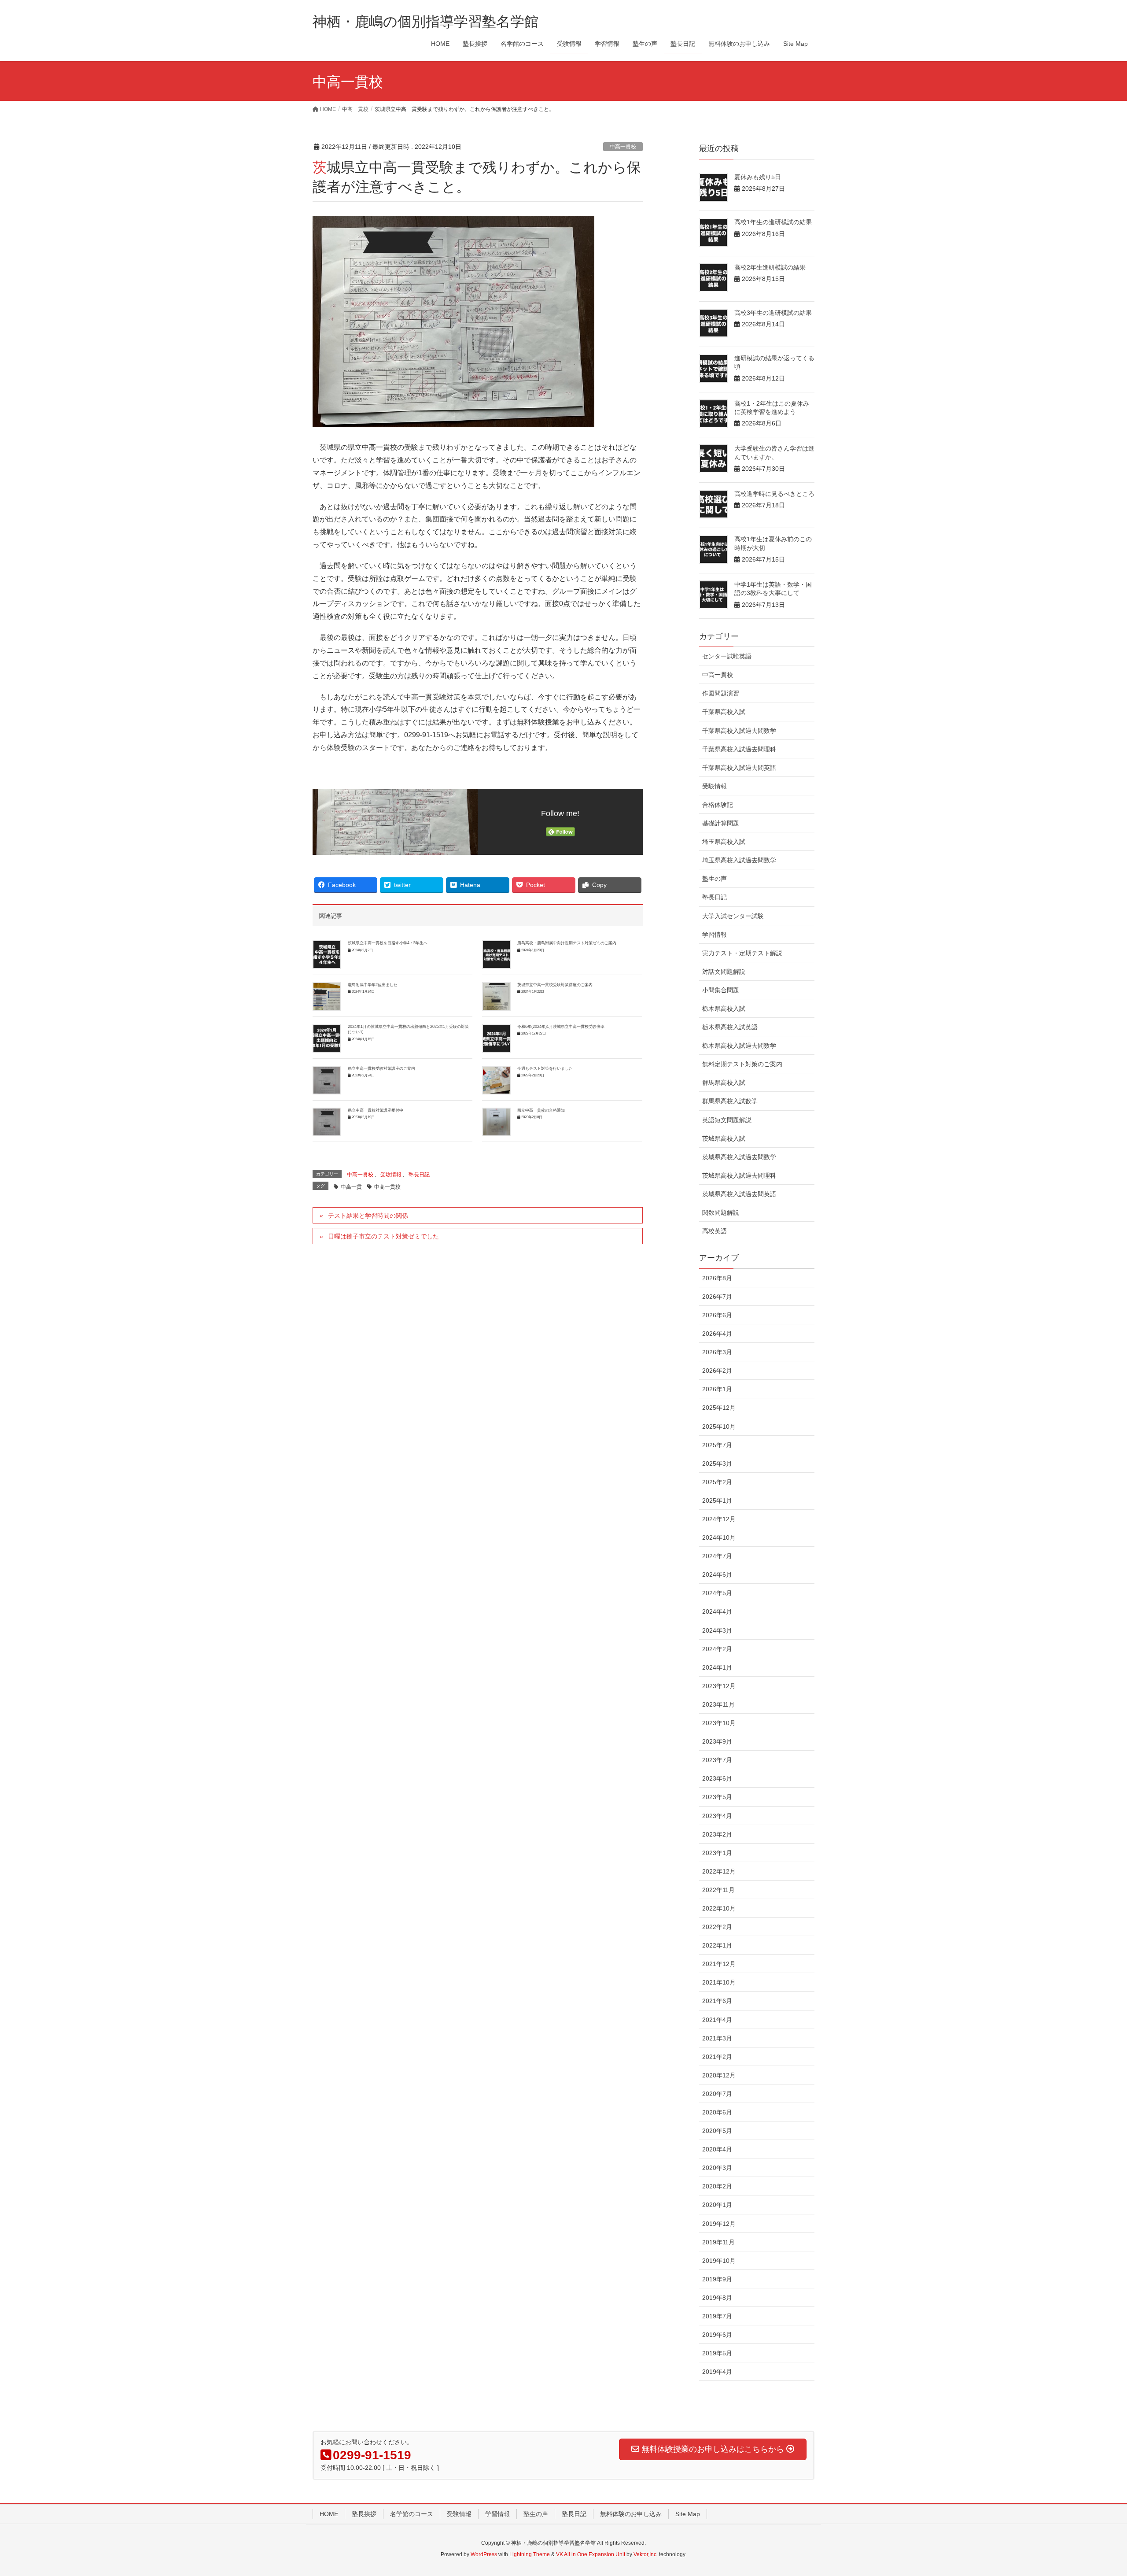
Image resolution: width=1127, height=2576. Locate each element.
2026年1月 (717, 1389)
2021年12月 (719, 1964)
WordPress (484, 2554)
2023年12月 (719, 1686)
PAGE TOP (1094, 2491)
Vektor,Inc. (646, 2554)
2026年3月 (717, 1352)
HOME (329, 2514)
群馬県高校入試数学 (730, 1101)
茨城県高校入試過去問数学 (739, 1157)
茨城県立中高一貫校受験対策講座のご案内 (555, 985)
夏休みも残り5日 (758, 177)
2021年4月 (717, 2020)
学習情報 (715, 935)
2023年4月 (717, 1816)
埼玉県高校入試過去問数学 (739, 860)
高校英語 (715, 1231)
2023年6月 (717, 1778)
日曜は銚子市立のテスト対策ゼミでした (383, 1236)
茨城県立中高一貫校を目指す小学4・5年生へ (388, 943)
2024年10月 (719, 1537)
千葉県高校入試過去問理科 (739, 749)
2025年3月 (717, 1464)
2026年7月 (717, 1297)
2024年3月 (717, 1630)
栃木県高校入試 (724, 1009)
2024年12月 (719, 1519)
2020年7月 (717, 2094)
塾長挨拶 (364, 2514)
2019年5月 (717, 2353)
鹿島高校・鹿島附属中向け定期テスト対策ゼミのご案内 (567, 943)
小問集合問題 (721, 990)
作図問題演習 (721, 693)
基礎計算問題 (721, 823)
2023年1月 (717, 1853)
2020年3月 (717, 2168)
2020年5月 (717, 2131)
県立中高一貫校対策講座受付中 (376, 1110)
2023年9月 (717, 1741)
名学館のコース (412, 2514)
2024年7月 (717, 1556)
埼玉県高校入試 (724, 842)
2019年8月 (717, 2298)
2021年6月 (717, 2001)
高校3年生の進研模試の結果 (773, 313)
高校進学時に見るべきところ (774, 494)
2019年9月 (717, 2279)
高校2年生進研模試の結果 (770, 267)
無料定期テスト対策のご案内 (742, 1064)
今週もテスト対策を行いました (545, 1068)
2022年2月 (717, 1927)
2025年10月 (719, 1427)
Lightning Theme (530, 2554)
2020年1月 (717, 2205)
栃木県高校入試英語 (730, 1027)
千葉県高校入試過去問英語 (739, 768)
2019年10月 (719, 2261)
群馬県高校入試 (724, 1083)
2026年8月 (717, 1278)
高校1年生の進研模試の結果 (773, 222)
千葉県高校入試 (724, 712)
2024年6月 (717, 1574)
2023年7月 (717, 1760)
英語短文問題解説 (727, 1120)
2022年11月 (718, 1890)
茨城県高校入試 (724, 1138)
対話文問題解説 (724, 972)
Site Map (688, 2514)
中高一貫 (351, 1187)
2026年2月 (717, 1371)
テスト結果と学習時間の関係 (368, 1216)
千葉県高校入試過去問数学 (739, 731)
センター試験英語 (727, 656)
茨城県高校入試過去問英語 (739, 1194)
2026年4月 (717, 1334)
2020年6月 (717, 2112)
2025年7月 (717, 1445)
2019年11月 (718, 2242)
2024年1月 (717, 1667)
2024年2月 (717, 1649)
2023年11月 (718, 1704)
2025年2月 (717, 1482)
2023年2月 (717, 1834)
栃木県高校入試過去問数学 (739, 1046)
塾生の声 (715, 879)
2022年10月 (719, 1908)
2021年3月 (717, 2038)
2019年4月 (717, 2372)
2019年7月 (717, 2316)
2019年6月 (717, 2335)
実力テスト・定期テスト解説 (742, 953)
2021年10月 (719, 1982)
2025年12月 (719, 1408)
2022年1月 (717, 1945)
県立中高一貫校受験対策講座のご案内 (381, 1068)
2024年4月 (717, 1611)
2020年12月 (719, 2075)
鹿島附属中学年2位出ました (373, 985)
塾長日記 (419, 1175)
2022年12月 (719, 1871)
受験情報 (391, 1175)
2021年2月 (717, 2057)
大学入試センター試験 (733, 916)
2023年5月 (717, 1797)
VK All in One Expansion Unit (591, 2554)
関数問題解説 (721, 1212)
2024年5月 (717, 1593)
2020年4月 (717, 2149)
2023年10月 (719, 1723)
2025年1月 (717, 1501)
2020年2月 (717, 2186)
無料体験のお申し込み (631, 2514)
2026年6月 (717, 1315)
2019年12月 (719, 2224)
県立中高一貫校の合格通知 (541, 1110)
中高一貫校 (623, 147)
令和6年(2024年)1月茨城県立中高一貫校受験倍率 (561, 1027)
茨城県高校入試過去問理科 (739, 1175)
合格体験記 (718, 805)
